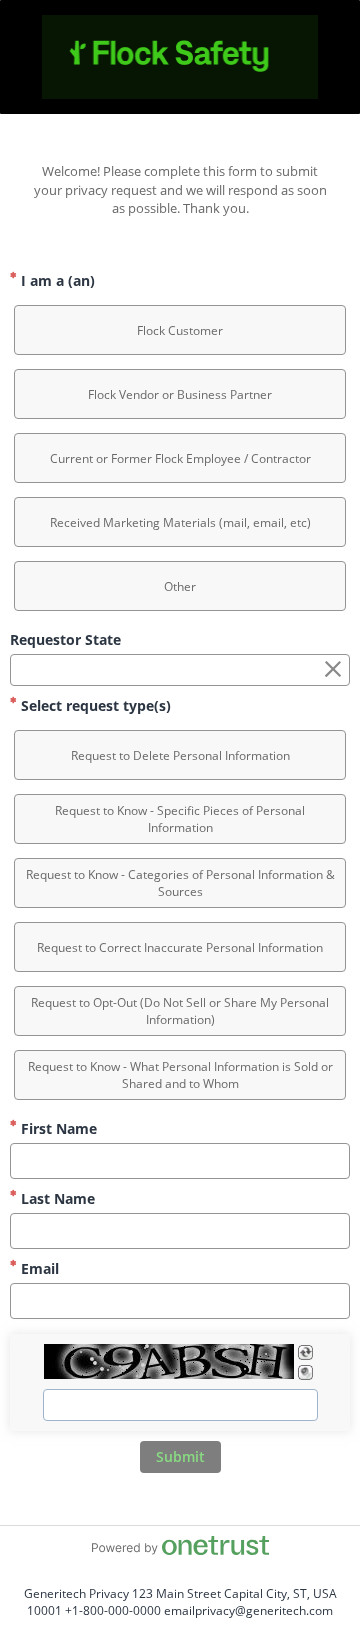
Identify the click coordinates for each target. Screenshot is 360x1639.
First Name (57, 1128)
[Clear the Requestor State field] (333, 670)
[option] (180, 330)
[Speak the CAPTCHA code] (305, 1372)
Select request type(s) (94, 705)
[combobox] (180, 670)
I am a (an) (56, 280)
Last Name (56, 1198)
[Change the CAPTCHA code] (305, 1352)
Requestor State (65, 639)
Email (38, 1268)
